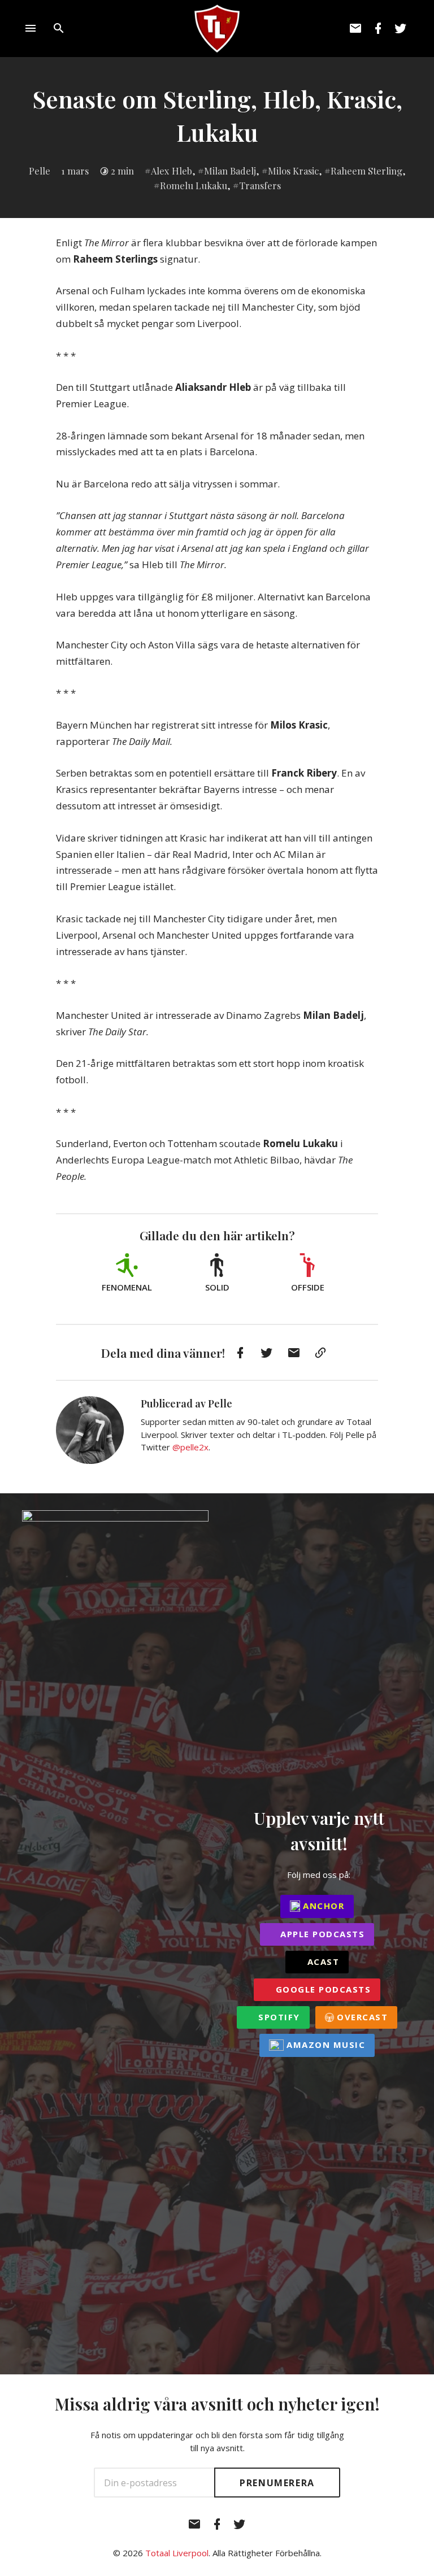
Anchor (322, 1906)
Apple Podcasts (321, 1934)
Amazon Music (325, 2045)
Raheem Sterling (366, 171)
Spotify (278, 2017)
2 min (122, 171)
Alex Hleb (172, 171)
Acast (322, 1962)
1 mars (75, 171)
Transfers (260, 185)
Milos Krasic (293, 171)
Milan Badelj (230, 171)
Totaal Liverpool (177, 2553)
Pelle (40, 171)
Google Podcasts (322, 1989)
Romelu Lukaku (194, 185)
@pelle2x (190, 1447)
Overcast (361, 2017)
